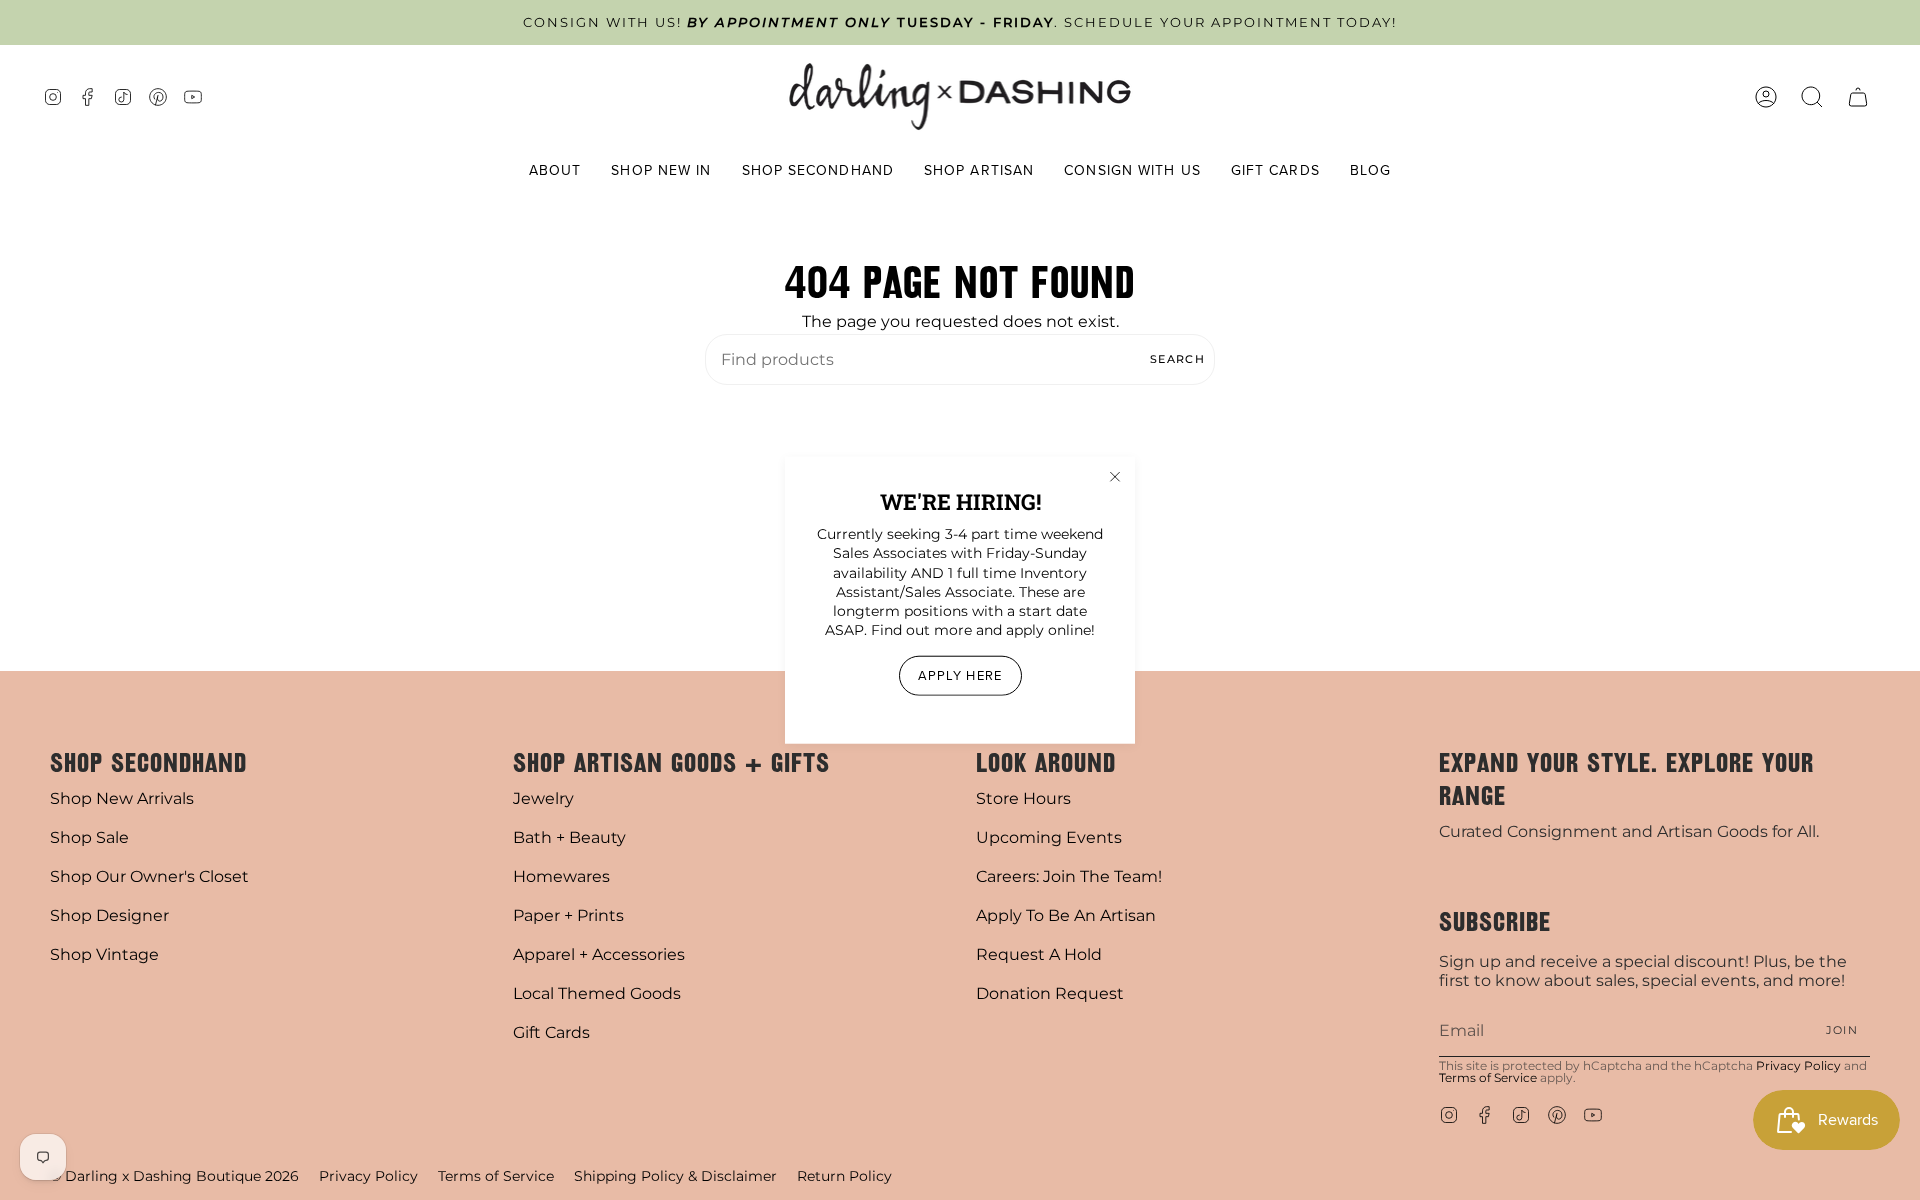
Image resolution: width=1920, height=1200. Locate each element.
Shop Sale (89, 837)
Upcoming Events (1049, 837)
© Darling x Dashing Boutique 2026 (174, 1176)
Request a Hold (1039, 954)
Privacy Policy (1798, 1065)
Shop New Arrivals (122, 798)
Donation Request (1050, 993)
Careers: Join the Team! (1069, 876)
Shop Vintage (104, 954)
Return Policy (844, 1176)
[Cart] (1858, 96)
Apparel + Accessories (599, 954)
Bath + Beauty (569, 837)
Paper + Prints (568, 915)
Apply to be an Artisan (1066, 915)
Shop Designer (109, 915)
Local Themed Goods (597, 993)
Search (1177, 359)
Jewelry (543, 798)
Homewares (561, 876)
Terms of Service (1488, 1077)
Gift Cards (551, 1032)
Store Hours (1023, 798)
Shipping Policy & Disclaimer (675, 1176)
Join (1842, 1030)
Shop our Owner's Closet (149, 876)
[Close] (1115, 477)
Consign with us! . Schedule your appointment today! (960, 22)
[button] (555, 171)
